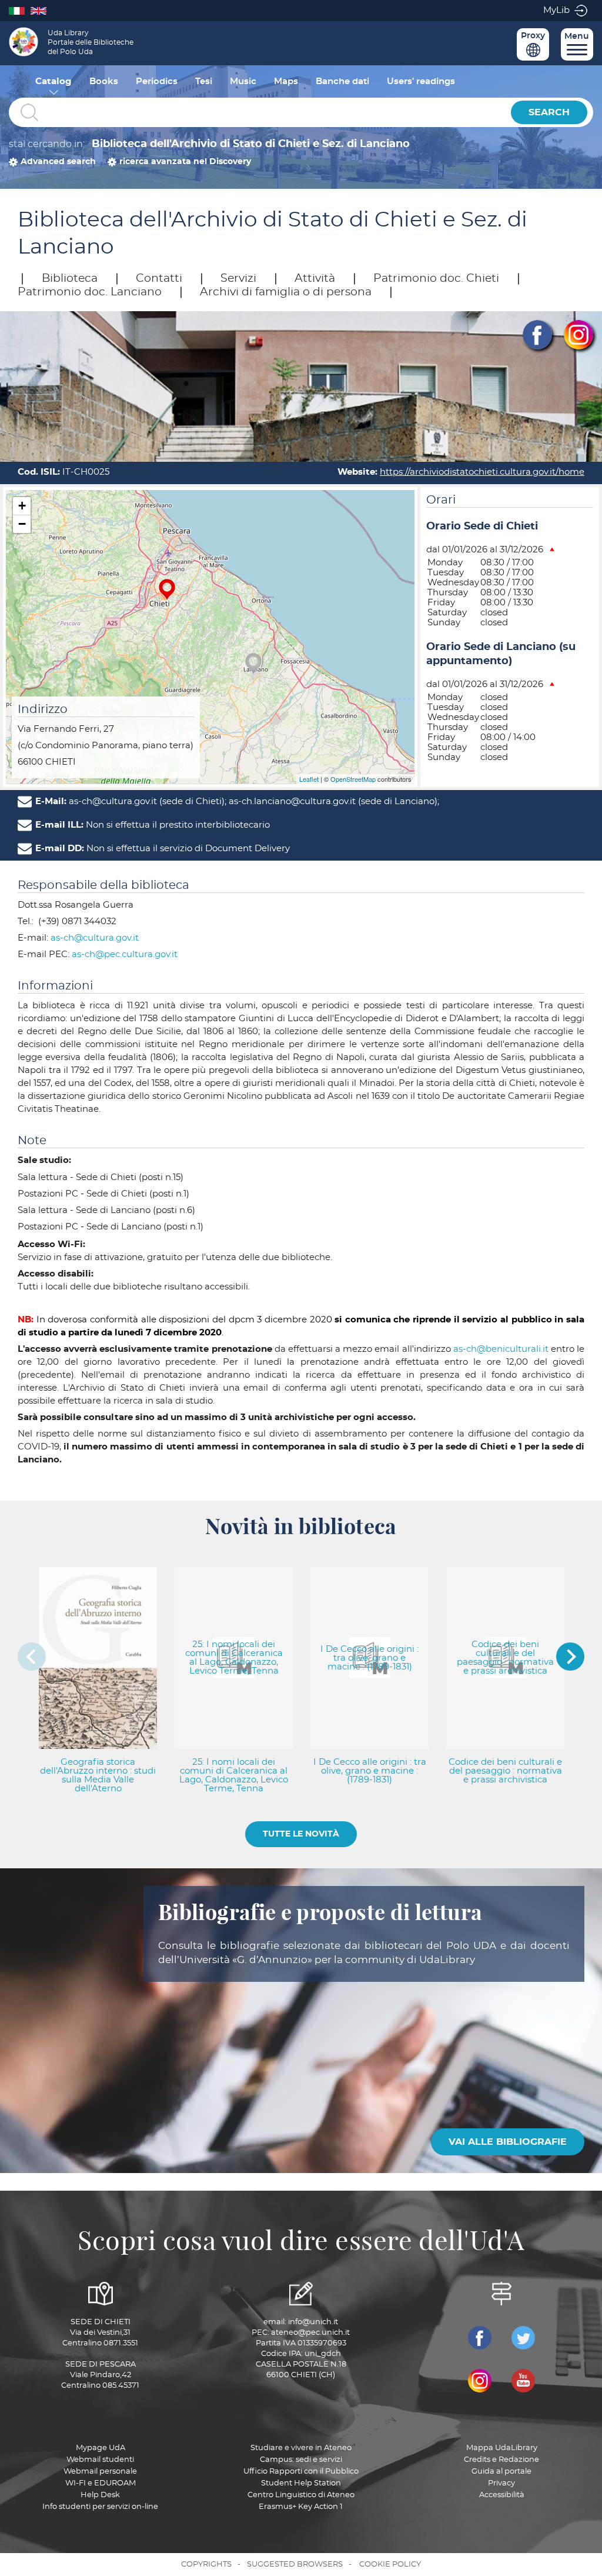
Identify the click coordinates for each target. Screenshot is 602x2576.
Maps (286, 81)
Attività (315, 279)
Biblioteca (70, 279)
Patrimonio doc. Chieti (436, 279)
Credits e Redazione (501, 2460)
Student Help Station (301, 2483)
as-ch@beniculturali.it (501, 1349)
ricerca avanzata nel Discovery (185, 162)
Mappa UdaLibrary (502, 2448)
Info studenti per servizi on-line (100, 2507)
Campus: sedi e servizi (301, 2460)
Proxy (533, 36)
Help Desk (100, 2495)
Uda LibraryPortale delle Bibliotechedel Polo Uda (91, 42)
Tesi (204, 81)
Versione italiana (20, 10)
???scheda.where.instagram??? (578, 335)
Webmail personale (100, 2472)
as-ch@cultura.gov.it (95, 938)
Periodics (157, 81)
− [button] (22, 524)
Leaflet (309, 779)
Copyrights (206, 2565)
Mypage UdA (101, 2448)
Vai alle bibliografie (508, 2142)
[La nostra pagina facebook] (480, 2338)
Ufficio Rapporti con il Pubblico (301, 2472)
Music (243, 81)
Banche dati (342, 81)
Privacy (501, 2483)
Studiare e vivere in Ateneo (301, 2448)
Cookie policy (390, 2565)
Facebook (537, 335)
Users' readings (421, 81)
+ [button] (22, 506)
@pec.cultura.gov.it (125, 954)
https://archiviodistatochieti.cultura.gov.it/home (482, 472)
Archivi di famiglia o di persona (286, 292)
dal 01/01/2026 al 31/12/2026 (485, 550)
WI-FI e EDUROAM (101, 2483)
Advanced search (58, 162)
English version (41, 10)
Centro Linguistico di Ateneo (301, 2495)
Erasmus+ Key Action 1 (301, 2507)
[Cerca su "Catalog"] (257, 113)
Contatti (159, 279)
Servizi (238, 279)
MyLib (556, 10)
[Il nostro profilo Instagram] (480, 2381)
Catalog (53, 81)
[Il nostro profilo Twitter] (523, 2338)
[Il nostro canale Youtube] (523, 2381)
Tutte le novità (301, 1834)
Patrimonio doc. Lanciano (90, 292)
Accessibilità (502, 2495)
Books (104, 81)
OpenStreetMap (353, 779)
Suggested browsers (295, 2565)
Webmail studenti (100, 2460)
